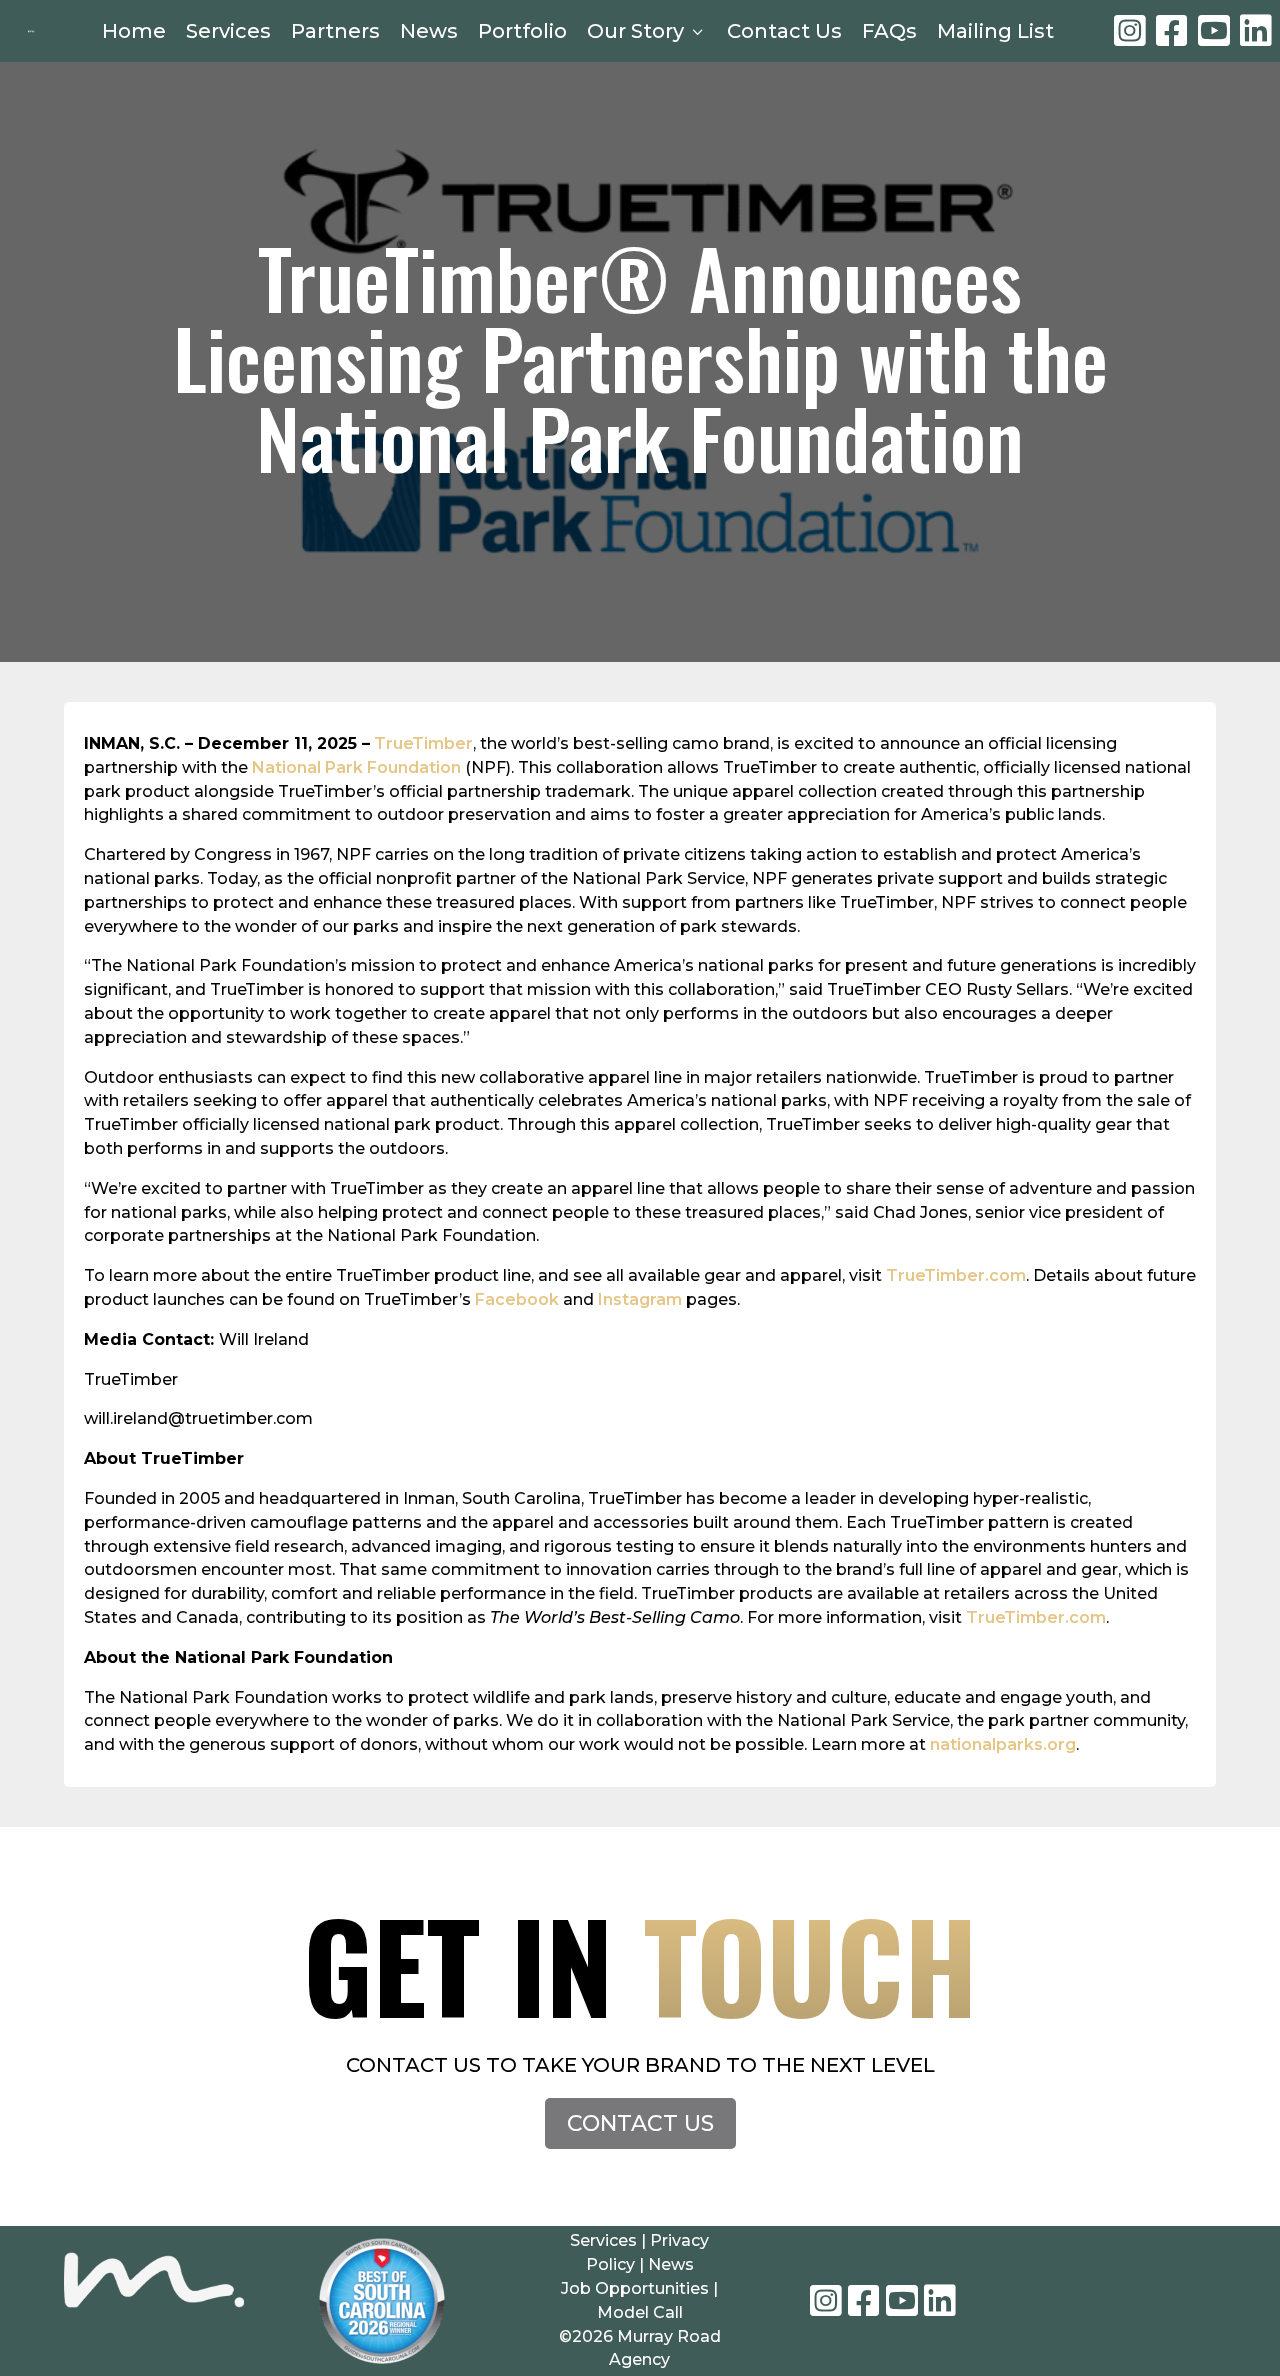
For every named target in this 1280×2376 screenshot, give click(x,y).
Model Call (640, 2312)
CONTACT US (640, 2123)
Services (228, 31)
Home (134, 31)
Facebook (517, 1299)
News (429, 31)
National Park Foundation (356, 767)
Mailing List (995, 31)
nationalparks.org (1003, 1744)
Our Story (647, 31)
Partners (335, 31)
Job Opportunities (635, 2288)
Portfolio (522, 31)
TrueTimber (423, 743)
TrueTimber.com (956, 1275)
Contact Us (784, 31)
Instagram (640, 1299)
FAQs (889, 31)
